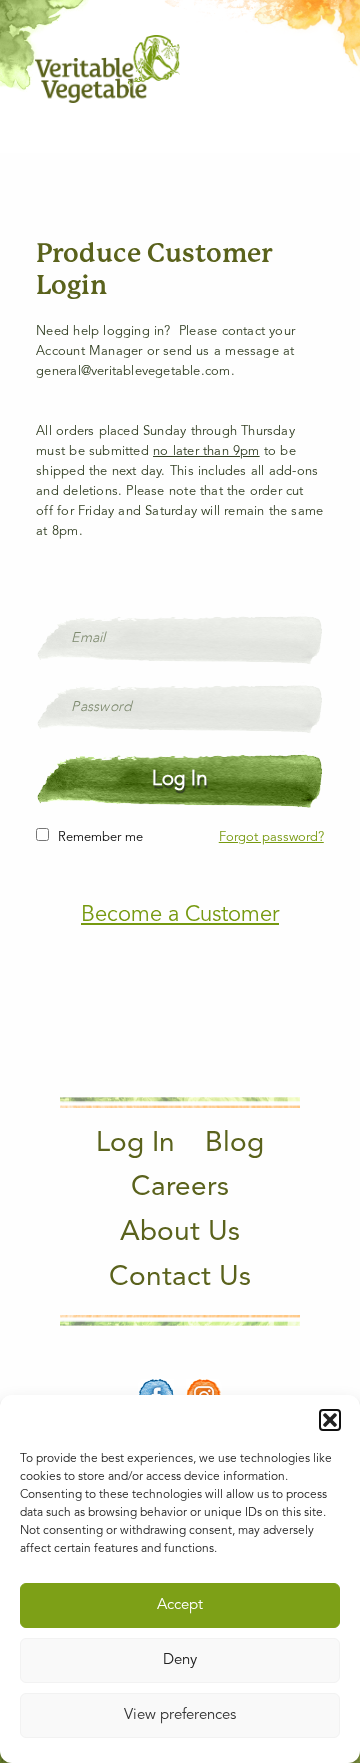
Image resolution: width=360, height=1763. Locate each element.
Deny (180, 1660)
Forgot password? (271, 837)
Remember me (100, 837)
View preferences (180, 1715)
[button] (330, 1420)
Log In (135, 1144)
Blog (234, 1144)
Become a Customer (180, 915)
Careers (180, 1188)
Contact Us (180, 1278)
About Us (180, 1233)
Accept (180, 1605)
